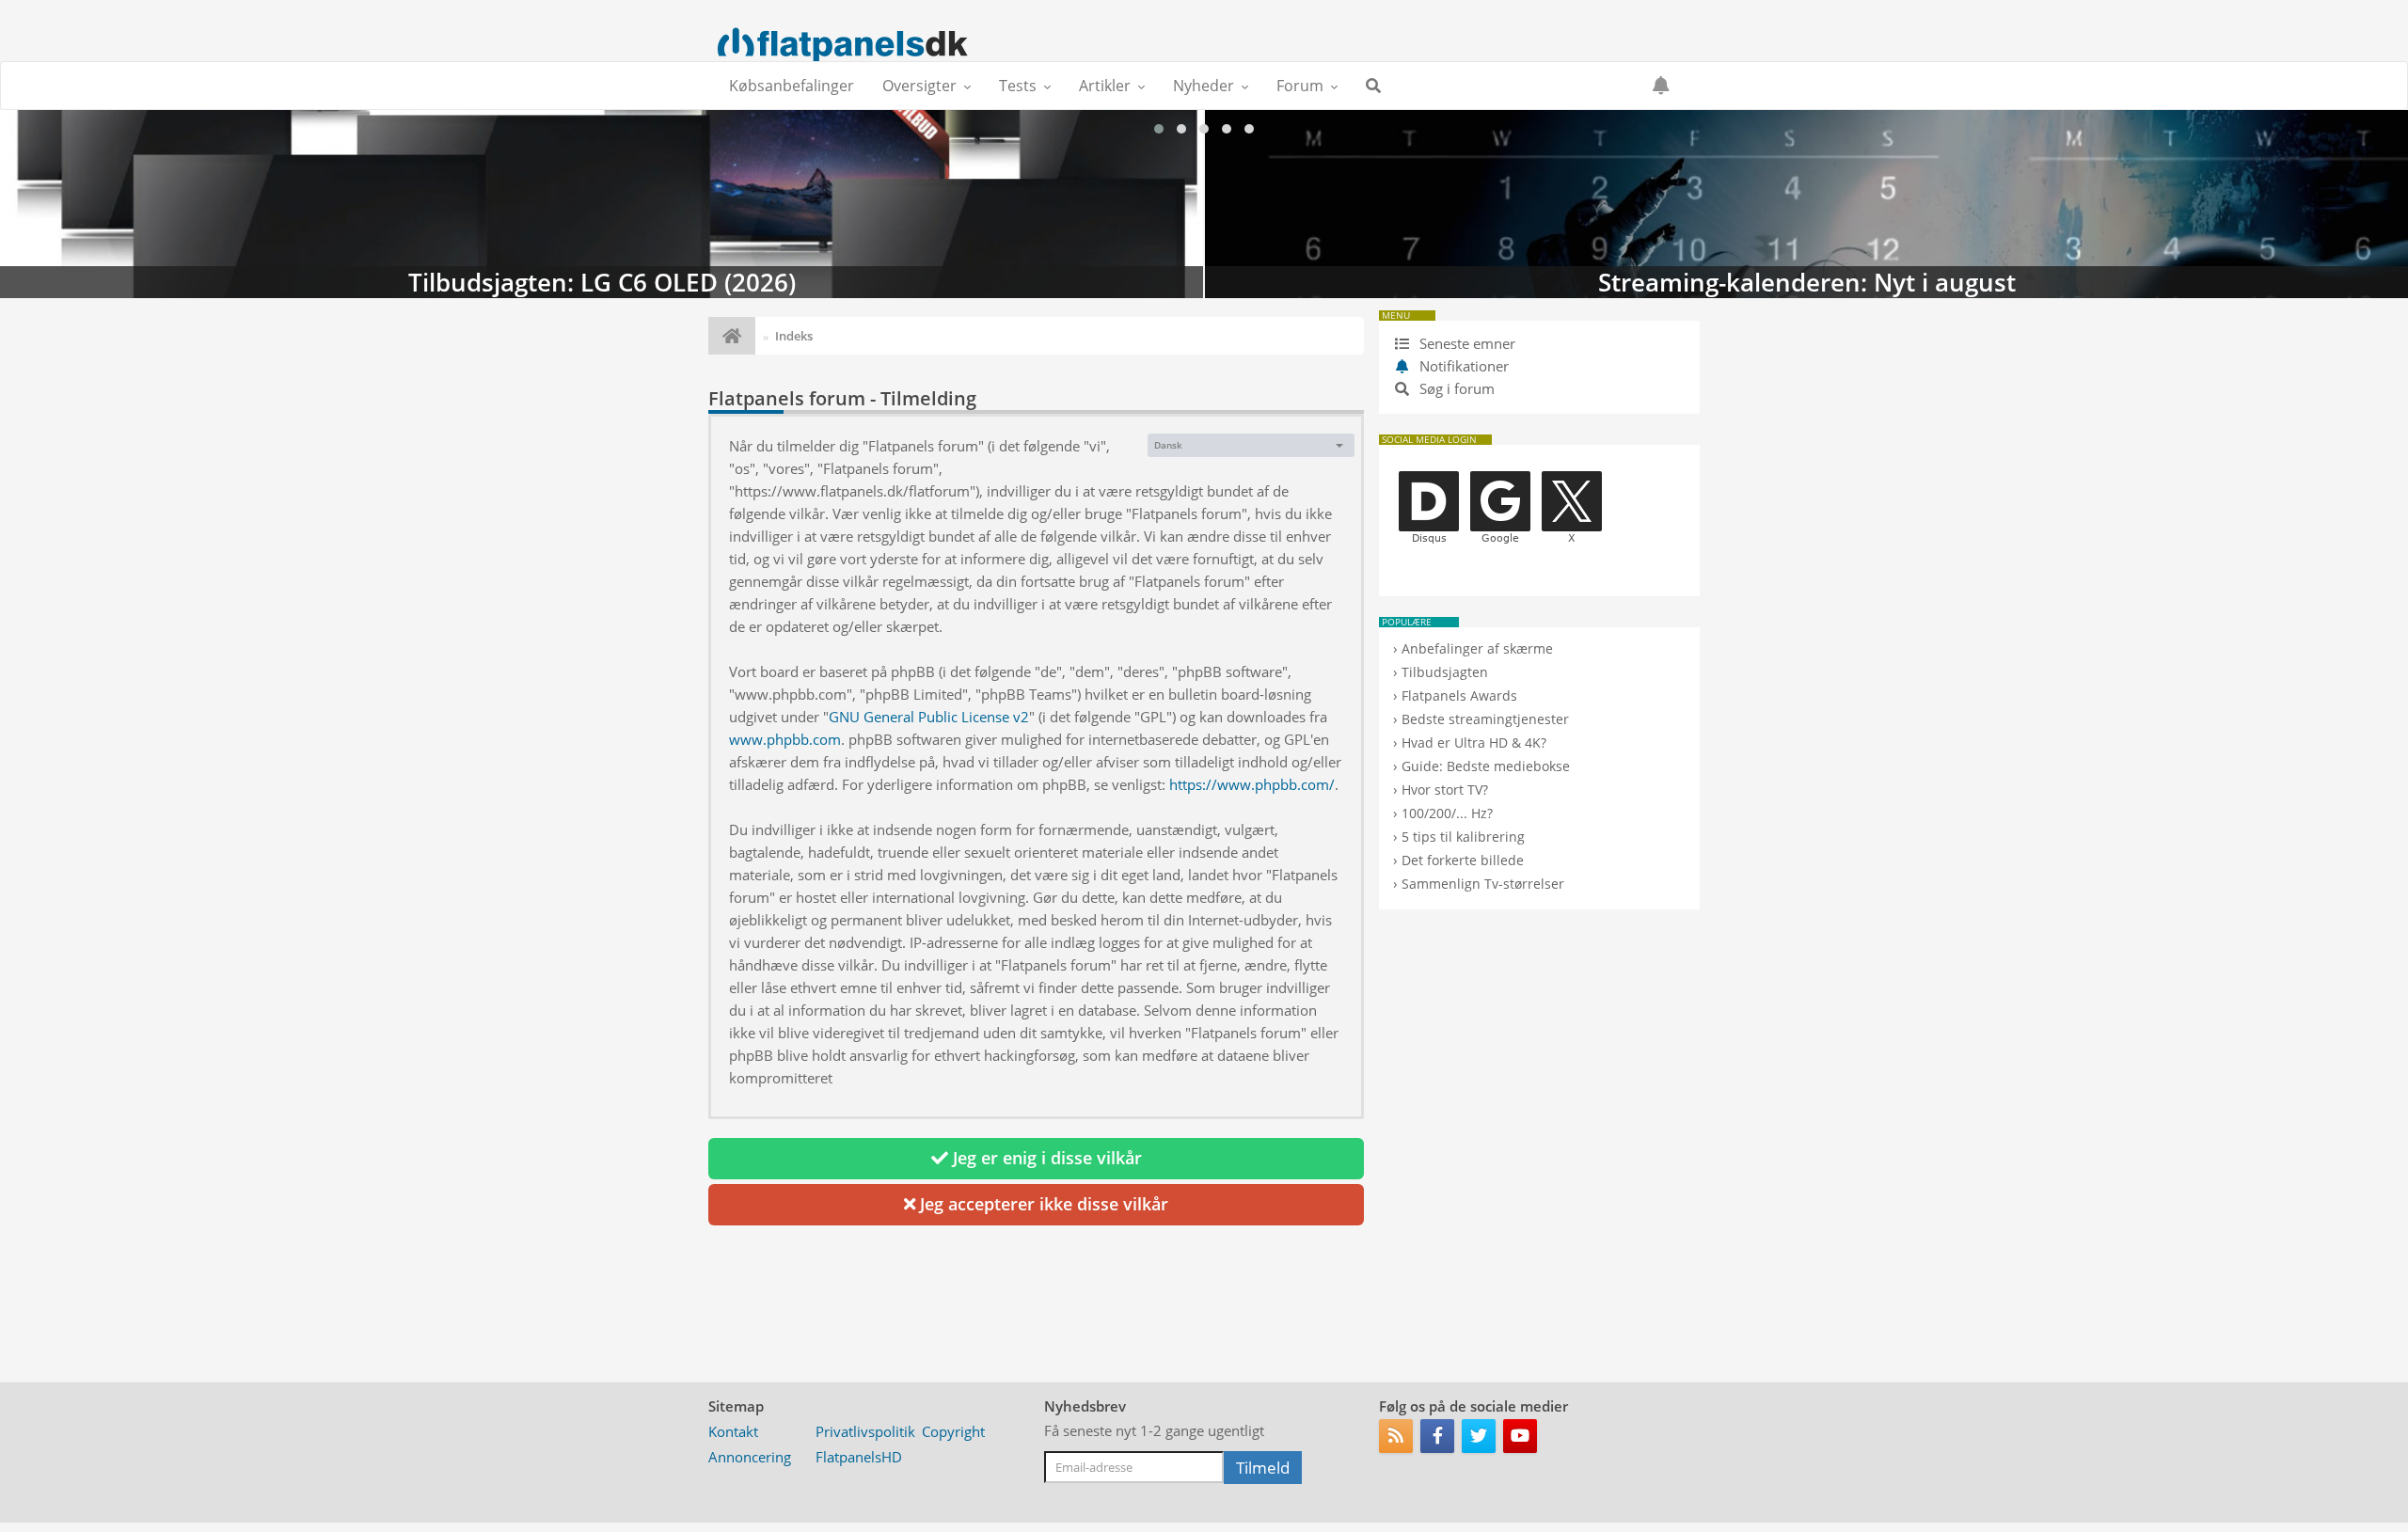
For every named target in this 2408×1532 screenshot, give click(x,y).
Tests (1018, 86)
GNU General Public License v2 (929, 717)
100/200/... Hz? (1447, 813)
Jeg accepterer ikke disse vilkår (1042, 1204)
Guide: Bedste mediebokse (1486, 766)
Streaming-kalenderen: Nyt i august (602, 204)
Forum (1300, 86)
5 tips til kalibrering (1463, 837)
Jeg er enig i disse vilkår (1045, 1158)
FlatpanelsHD (859, 1457)
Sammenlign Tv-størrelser (1483, 884)
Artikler (1105, 86)
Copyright (953, 1431)
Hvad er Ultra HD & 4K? (1474, 742)
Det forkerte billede (1463, 860)
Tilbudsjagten (1445, 672)
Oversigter (919, 86)
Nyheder (1204, 86)
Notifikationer (1464, 366)
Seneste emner (1465, 343)
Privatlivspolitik (865, 1431)
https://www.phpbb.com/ (1252, 784)
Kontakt (733, 1431)
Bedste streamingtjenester (1485, 719)
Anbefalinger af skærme (1477, 648)
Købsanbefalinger (792, 86)
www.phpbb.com (785, 739)
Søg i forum (1455, 388)
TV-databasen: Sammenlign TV (1806, 204)
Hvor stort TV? (1445, 790)
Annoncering (750, 1457)
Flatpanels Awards (1459, 695)
